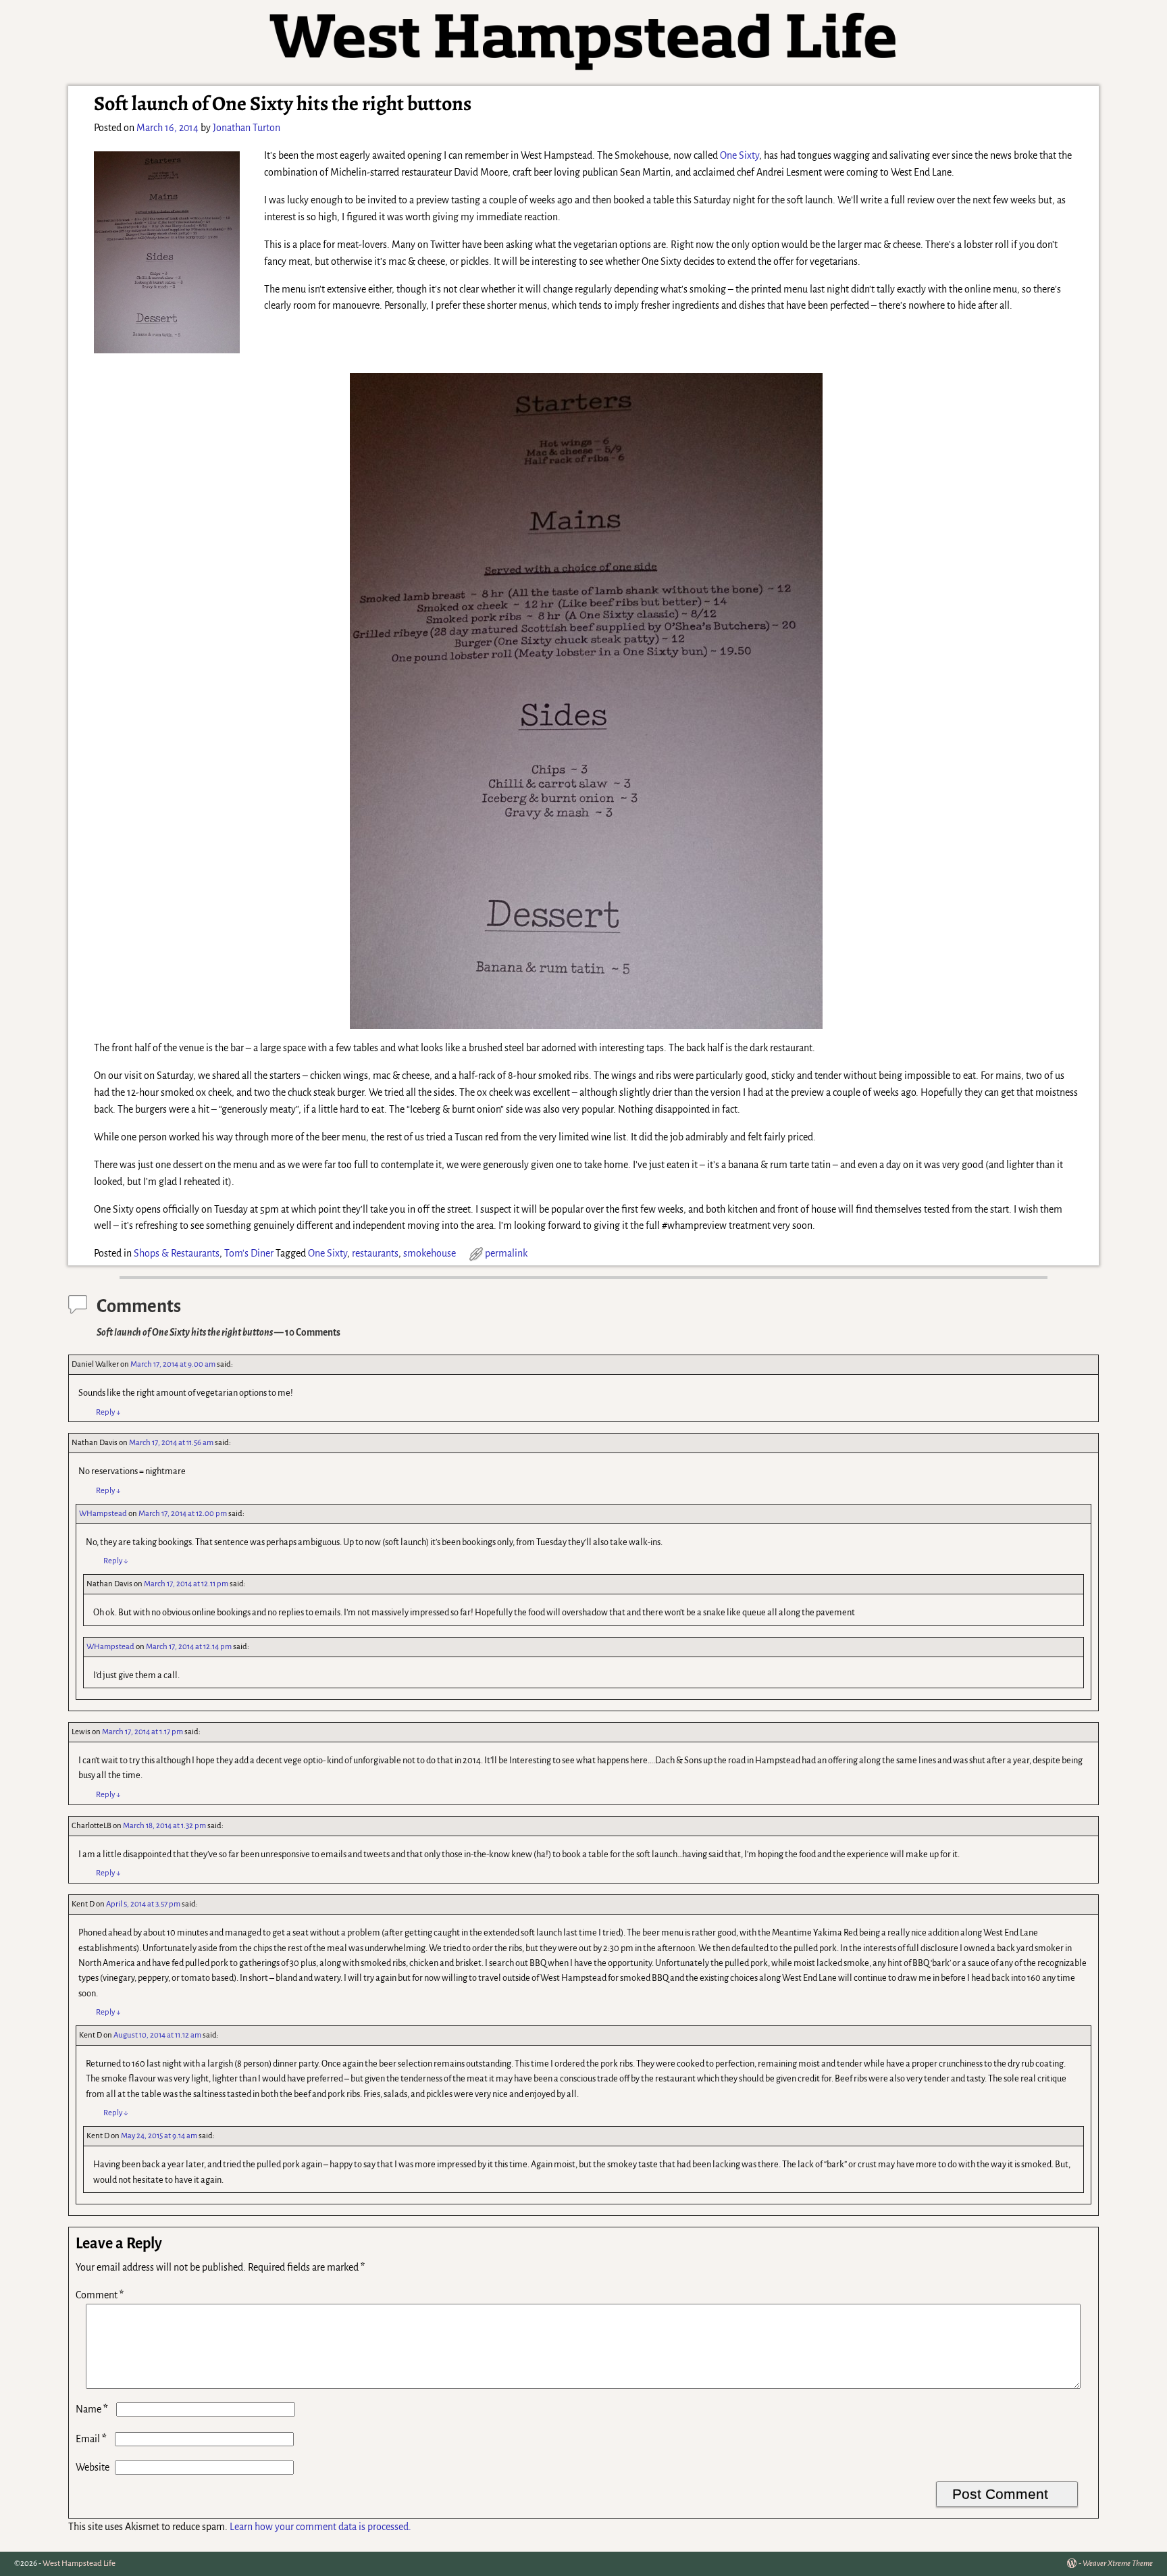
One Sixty (740, 155)
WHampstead (103, 1514)
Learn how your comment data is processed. (320, 2527)
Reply (108, 1412)
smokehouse (430, 1253)
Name (92, 2409)
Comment (100, 2295)
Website (93, 2467)
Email (91, 2439)
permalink (506, 1253)
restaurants (375, 1253)
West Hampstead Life (79, 2564)
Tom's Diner (249, 1253)
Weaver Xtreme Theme (1118, 2564)
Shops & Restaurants (177, 1253)
